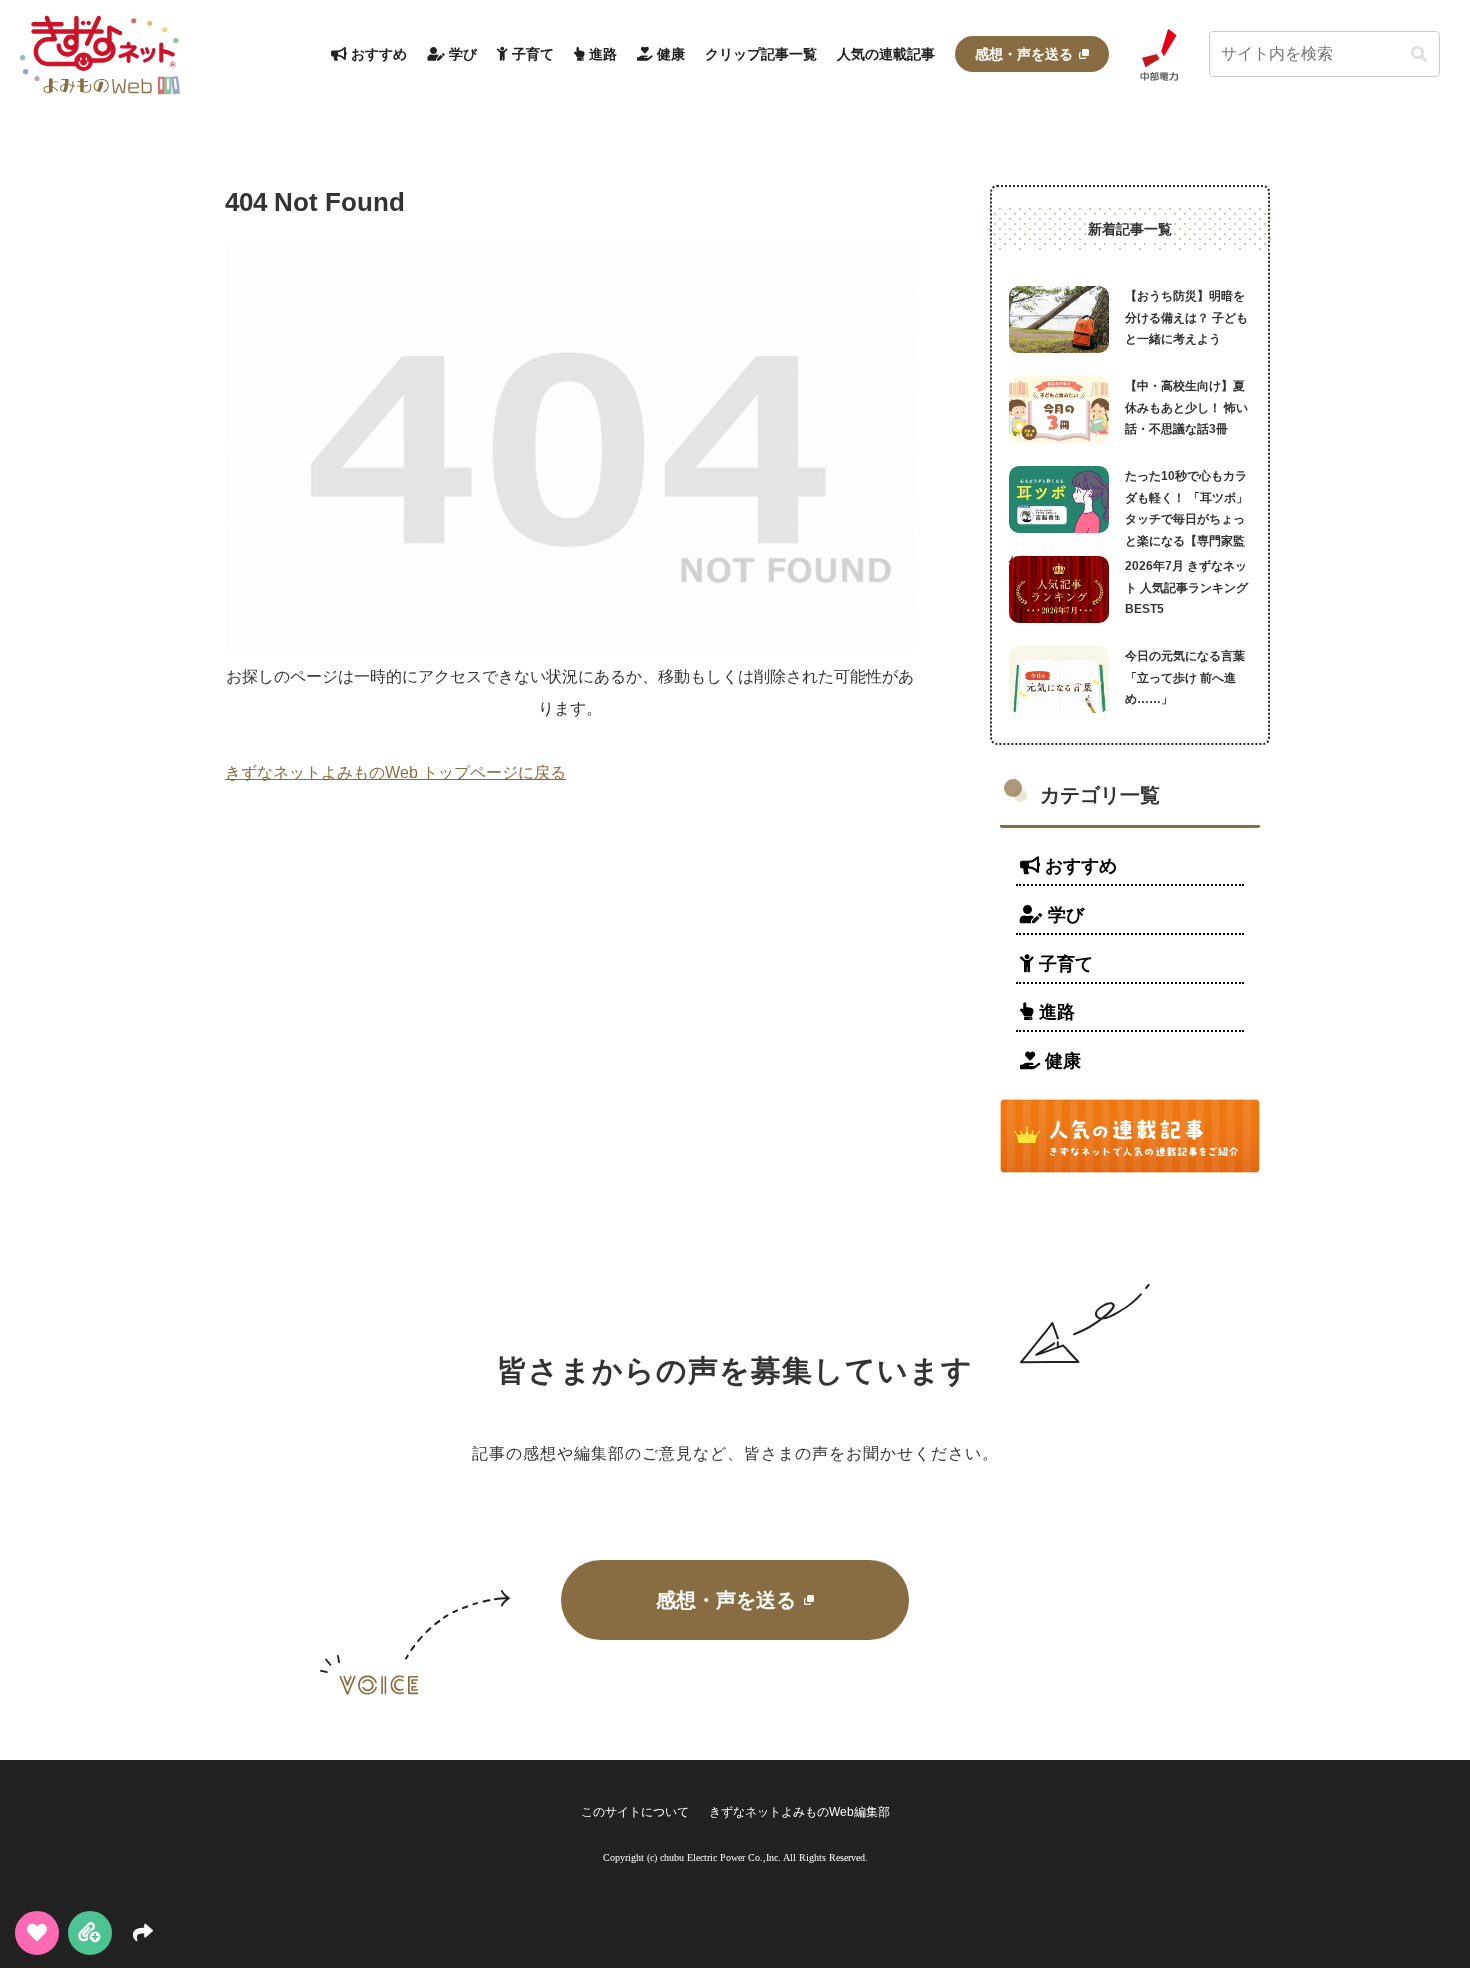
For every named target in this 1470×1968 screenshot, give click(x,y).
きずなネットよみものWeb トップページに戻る (395, 772)
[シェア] (143, 1933)
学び (1063, 915)
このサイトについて (635, 1812)
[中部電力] (1159, 54)
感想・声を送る (726, 1600)
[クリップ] (90, 1933)
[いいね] (37, 1933)
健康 (1060, 1061)
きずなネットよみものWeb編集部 (799, 1812)
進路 (1054, 1012)
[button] (1419, 55)
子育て (1063, 964)
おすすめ (1078, 866)
